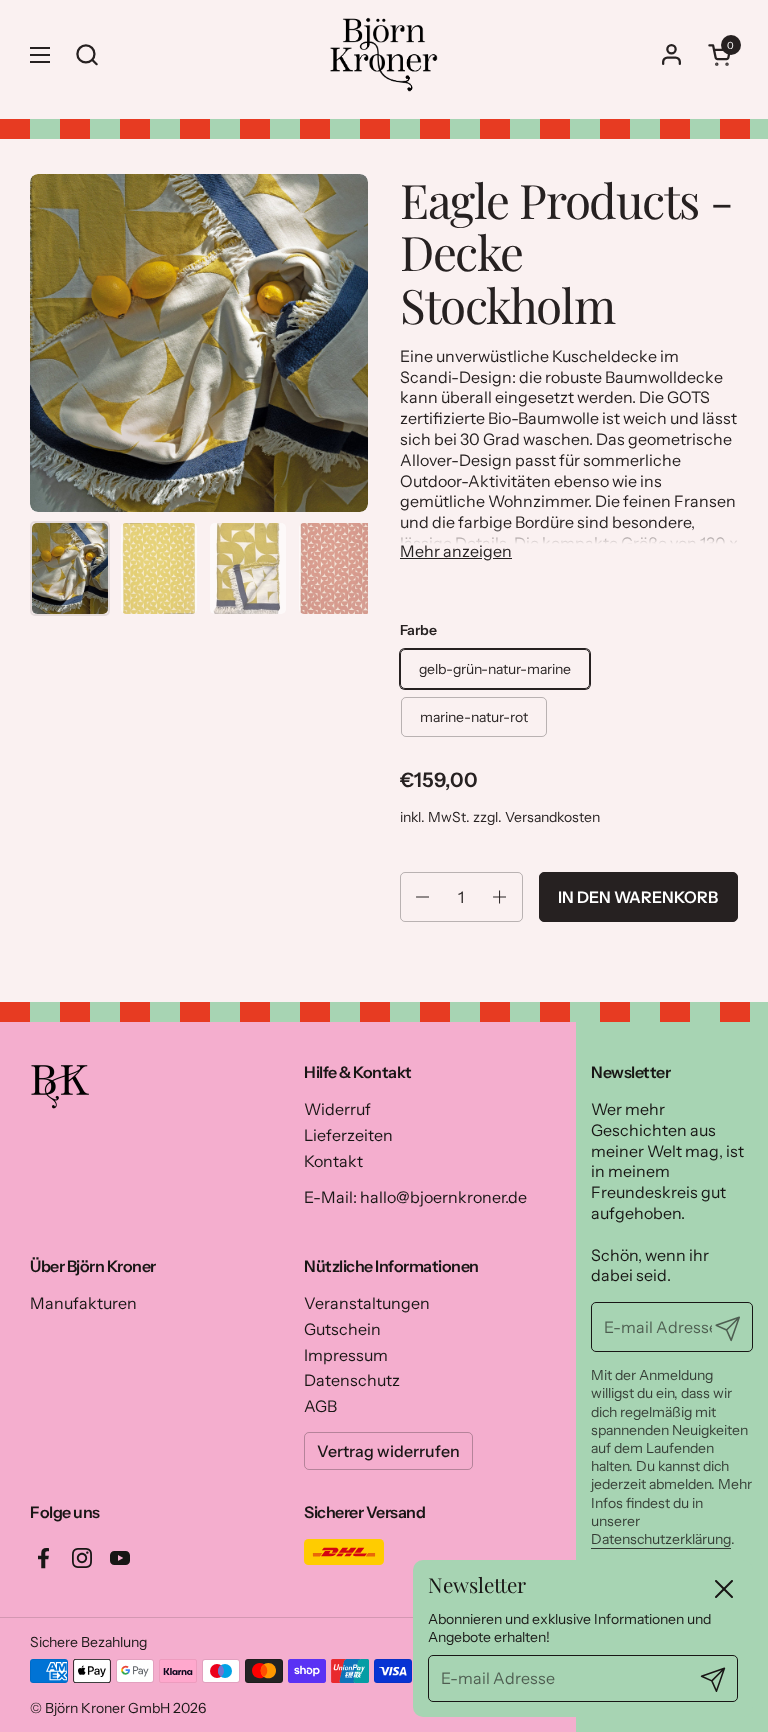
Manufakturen (83, 1303)
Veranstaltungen (367, 1303)
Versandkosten (552, 817)
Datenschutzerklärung (661, 1539)
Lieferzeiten (348, 1135)
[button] (723, 54)
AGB (320, 1406)
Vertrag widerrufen (388, 1451)
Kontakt (333, 1161)
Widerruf (337, 1109)
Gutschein (342, 1329)
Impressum (346, 1355)
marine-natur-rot (474, 717)
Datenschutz (352, 1380)
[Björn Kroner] (383, 54)
